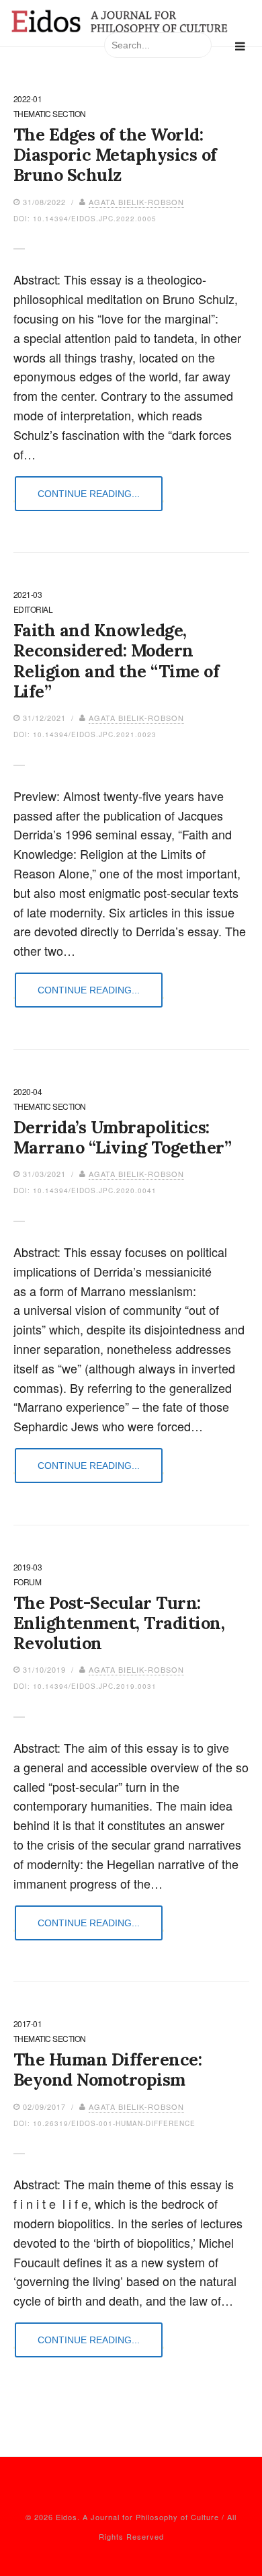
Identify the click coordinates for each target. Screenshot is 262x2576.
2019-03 (28, 1568)
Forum (28, 1583)
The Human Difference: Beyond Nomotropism (108, 2070)
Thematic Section (50, 114)
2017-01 (28, 2024)
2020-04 (28, 1092)
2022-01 (28, 100)
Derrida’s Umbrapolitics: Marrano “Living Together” (123, 1137)
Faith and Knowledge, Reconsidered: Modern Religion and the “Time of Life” (117, 661)
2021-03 (28, 595)
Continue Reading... (89, 494)
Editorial (33, 610)
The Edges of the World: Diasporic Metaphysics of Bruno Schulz (115, 155)
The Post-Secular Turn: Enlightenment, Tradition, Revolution (119, 1623)
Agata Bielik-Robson (136, 202)
